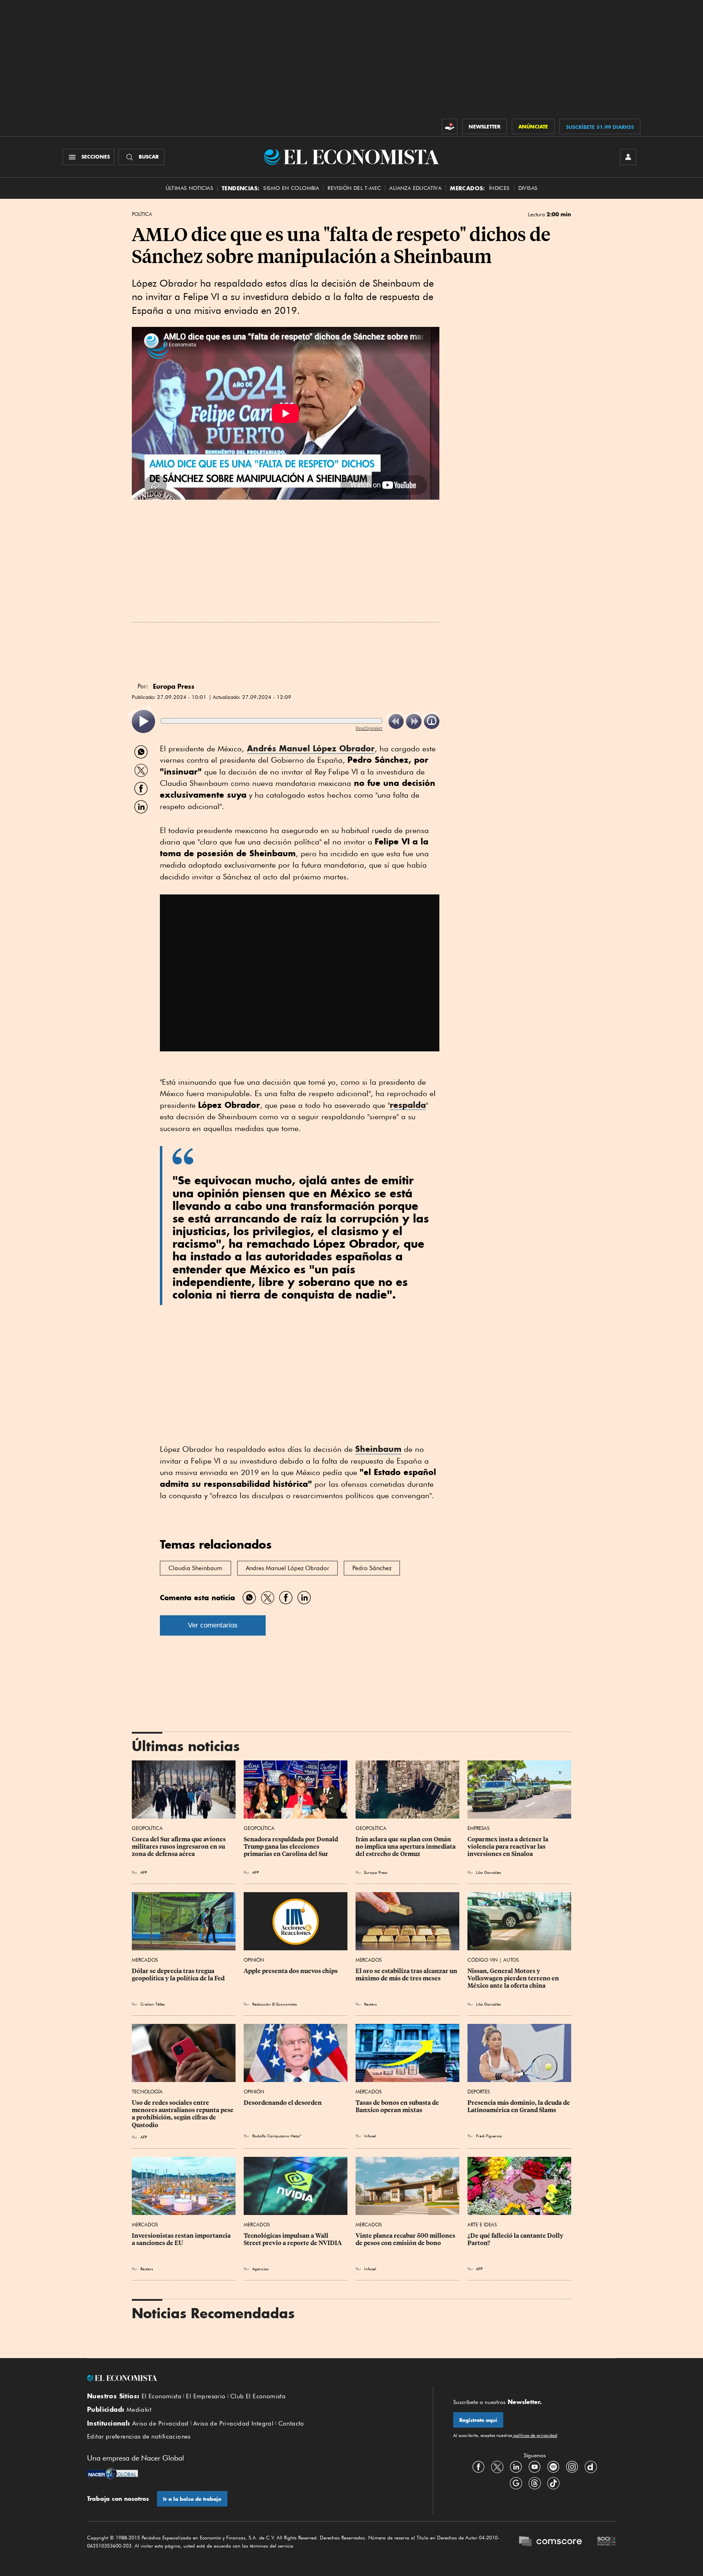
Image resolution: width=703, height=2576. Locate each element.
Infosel (370, 2136)
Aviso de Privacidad (160, 2424)
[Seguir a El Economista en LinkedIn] (516, 2467)
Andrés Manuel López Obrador (311, 748)
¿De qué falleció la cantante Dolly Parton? (516, 2239)
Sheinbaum (378, 1449)
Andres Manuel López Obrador (287, 1568)
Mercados (145, 1960)
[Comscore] (550, 2542)
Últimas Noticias (189, 188)
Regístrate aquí (478, 2420)
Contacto (291, 2424)
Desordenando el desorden (283, 2103)
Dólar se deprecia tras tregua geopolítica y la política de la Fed (178, 1975)
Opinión (254, 1960)
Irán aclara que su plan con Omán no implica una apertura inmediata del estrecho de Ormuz (406, 1847)
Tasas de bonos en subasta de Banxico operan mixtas (398, 2106)
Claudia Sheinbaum (195, 1568)
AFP (144, 1872)
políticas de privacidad (535, 2435)
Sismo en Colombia (291, 188)
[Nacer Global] (112, 2474)
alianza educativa (415, 188)
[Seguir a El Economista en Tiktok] (553, 2483)
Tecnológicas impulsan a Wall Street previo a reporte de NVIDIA (293, 2239)
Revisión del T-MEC (354, 188)
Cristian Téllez (153, 2004)
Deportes (479, 2092)
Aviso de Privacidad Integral (233, 2424)
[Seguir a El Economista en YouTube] (535, 2467)
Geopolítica (147, 1828)
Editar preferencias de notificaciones (139, 2437)
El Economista (162, 2396)
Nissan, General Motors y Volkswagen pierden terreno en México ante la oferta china (514, 1978)
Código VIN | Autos (493, 1960)
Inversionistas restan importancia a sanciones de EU (182, 2239)
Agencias (260, 2269)
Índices (499, 188)
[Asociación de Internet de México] (607, 2542)
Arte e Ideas (482, 2225)
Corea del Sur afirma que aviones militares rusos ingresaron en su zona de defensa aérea (179, 1847)
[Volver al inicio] (250, 2378)
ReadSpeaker (369, 728)
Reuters (370, 2004)
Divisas (528, 188)
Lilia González (488, 1872)
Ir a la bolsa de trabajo (192, 2499)
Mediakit (139, 2410)
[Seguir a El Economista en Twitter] (497, 2467)
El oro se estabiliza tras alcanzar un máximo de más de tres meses (407, 1975)
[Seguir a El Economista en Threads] (535, 2483)
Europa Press (376, 1872)
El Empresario (206, 2396)
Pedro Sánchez (372, 1568)
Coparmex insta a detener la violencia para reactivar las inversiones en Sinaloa (509, 1847)
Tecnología (147, 2092)
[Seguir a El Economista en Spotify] (553, 2467)
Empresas (478, 1828)
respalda (408, 1105)
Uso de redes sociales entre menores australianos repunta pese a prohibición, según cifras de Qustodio (183, 2114)
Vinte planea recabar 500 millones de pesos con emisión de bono (406, 2239)
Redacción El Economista (275, 2004)
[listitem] (143, 721)
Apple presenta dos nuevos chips (291, 1971)
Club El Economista (258, 2396)
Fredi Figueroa (489, 2136)
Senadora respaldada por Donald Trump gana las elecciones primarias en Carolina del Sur (291, 1847)
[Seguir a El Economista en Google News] (516, 2483)
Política (142, 214)
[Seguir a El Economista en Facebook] (478, 2467)
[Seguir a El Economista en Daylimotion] (591, 2467)
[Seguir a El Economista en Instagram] (572, 2467)
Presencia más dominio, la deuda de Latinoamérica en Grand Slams (519, 2106)
